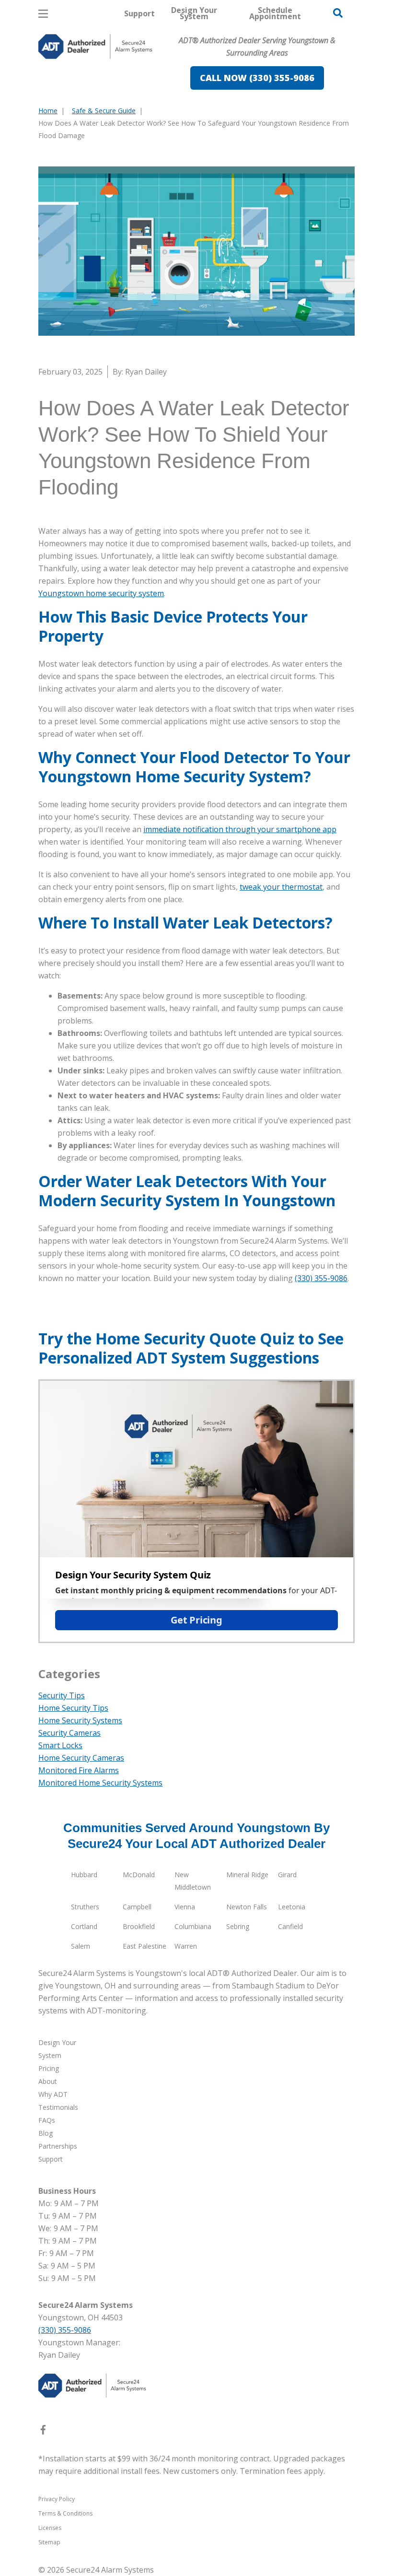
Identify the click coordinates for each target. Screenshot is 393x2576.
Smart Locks (60, 1745)
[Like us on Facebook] (43, 2432)
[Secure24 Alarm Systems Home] (95, 47)
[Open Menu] (43, 14)
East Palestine (144, 1946)
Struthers (85, 1907)
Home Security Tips (73, 1708)
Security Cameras (69, 1733)
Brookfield (139, 1926)
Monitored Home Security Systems (100, 1783)
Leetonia (292, 1907)
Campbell (137, 1907)
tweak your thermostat (281, 887)
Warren (186, 1946)
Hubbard (84, 1875)
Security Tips (62, 1695)
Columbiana (193, 1926)
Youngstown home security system (101, 593)
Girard (287, 1875)
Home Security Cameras (81, 1758)
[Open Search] (338, 13)
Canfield (290, 1926)
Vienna (185, 1907)
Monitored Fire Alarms (79, 1770)
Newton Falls (247, 1907)
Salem (81, 1946)
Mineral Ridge (247, 1875)
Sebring (238, 1926)
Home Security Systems (80, 1720)
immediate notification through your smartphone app (240, 829)
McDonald (139, 1875)
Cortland (84, 1926)
